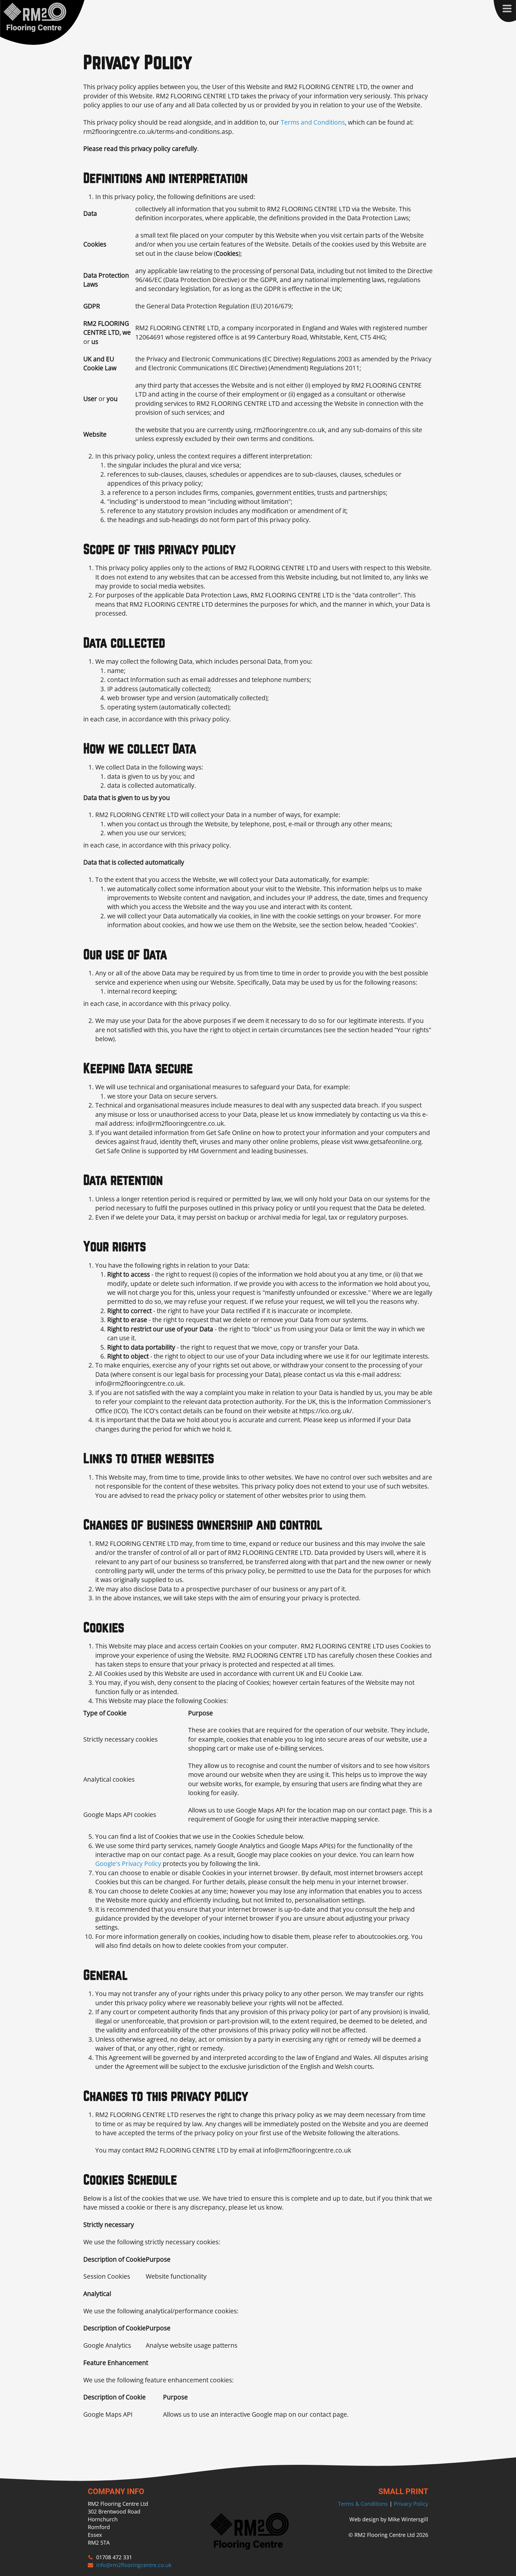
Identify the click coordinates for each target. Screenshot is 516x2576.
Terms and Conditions (313, 122)
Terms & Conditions (363, 2504)
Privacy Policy (411, 2504)
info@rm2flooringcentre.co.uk (134, 2565)
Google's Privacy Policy (128, 1864)
